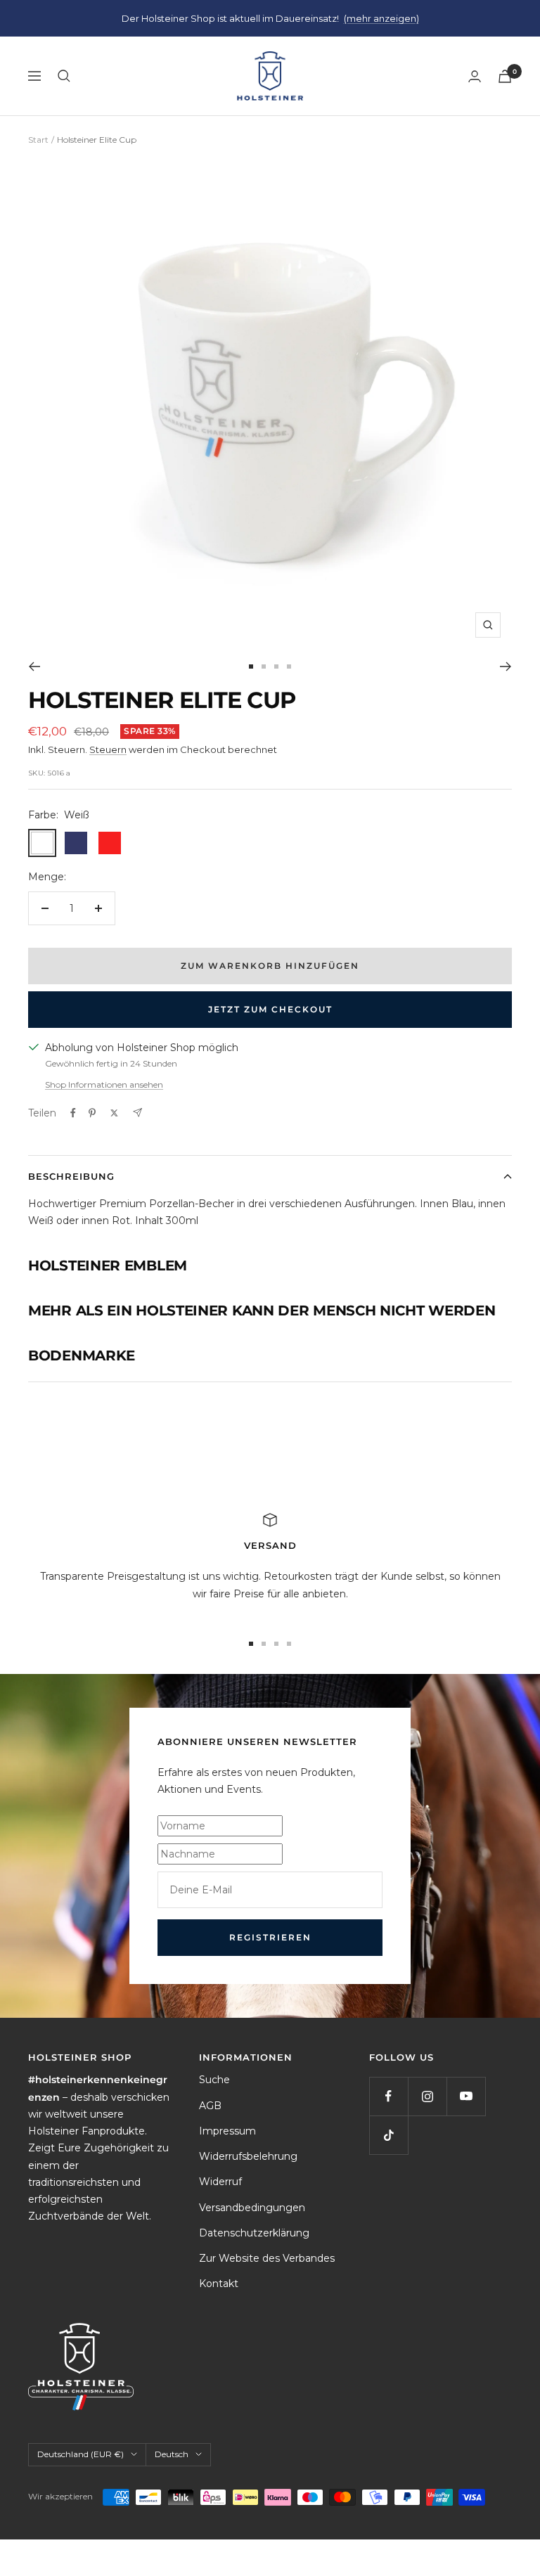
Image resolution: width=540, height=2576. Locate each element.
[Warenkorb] (505, 76)
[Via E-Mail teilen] (137, 1113)
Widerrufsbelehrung (248, 2156)
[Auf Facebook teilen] (73, 1113)
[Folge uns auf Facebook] (388, 2096)
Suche (214, 2080)
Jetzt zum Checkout (270, 1009)
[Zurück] (34, 666)
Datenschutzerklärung (254, 2233)
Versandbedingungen (252, 2208)
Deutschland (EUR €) (81, 2454)
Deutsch (172, 2454)
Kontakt (219, 2284)
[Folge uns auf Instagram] (427, 2096)
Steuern (108, 749)
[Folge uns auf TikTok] (388, 2135)
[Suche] (64, 76)
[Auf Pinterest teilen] (92, 1113)
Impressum (227, 2131)
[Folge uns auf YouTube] (466, 2096)
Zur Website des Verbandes (267, 2258)
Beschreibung (71, 1176)
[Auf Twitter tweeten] (114, 1113)
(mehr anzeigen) (381, 18)
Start (38, 140)
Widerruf (220, 2182)
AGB (210, 2106)
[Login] (475, 76)
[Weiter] (506, 666)
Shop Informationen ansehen (104, 1084)
